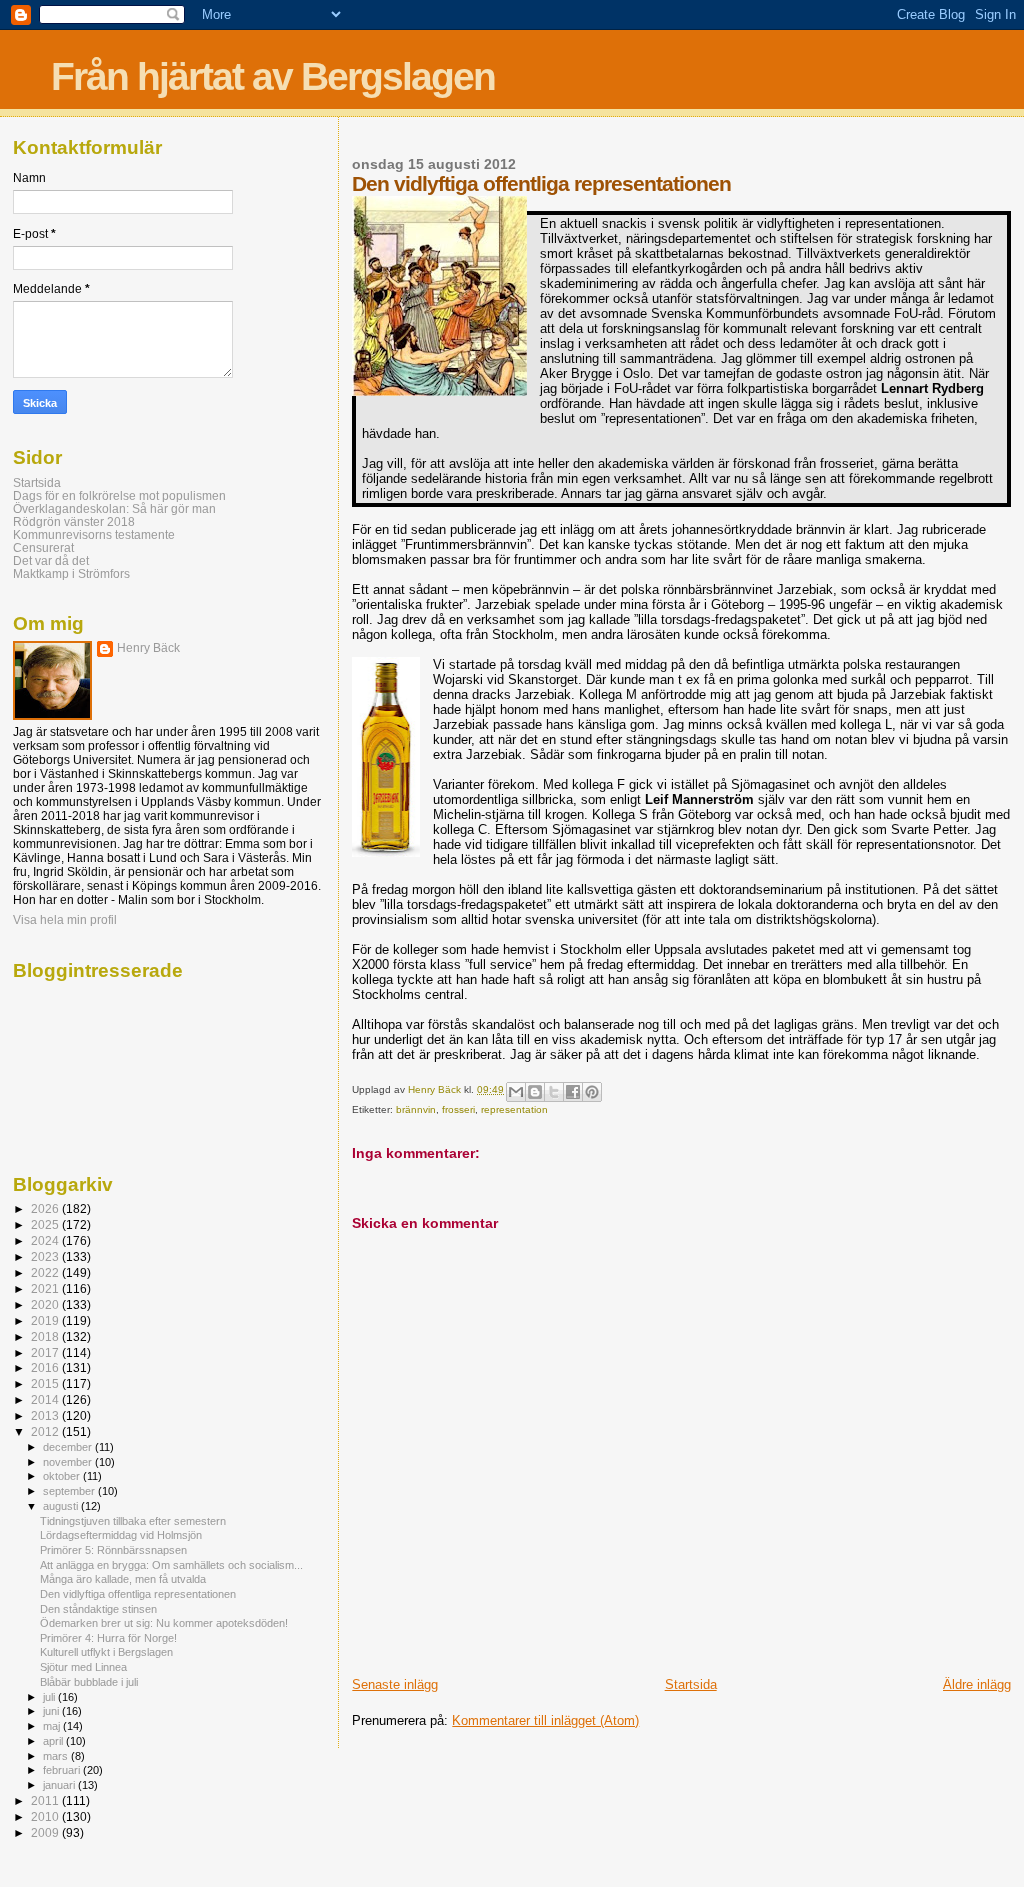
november (69, 1462)
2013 (46, 1415)
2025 (46, 1224)
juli (50, 1697)
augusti (62, 1506)
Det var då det (51, 560)
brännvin (416, 1109)
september (70, 1491)
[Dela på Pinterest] (592, 1092)
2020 (46, 1304)
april (54, 1741)
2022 (46, 1272)
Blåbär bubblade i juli (89, 1682)
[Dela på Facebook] (573, 1092)
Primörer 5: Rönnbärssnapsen (113, 1550)
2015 (46, 1383)
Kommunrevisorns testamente (94, 534)
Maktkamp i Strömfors (71, 573)
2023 (46, 1256)
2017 (46, 1352)
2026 (46, 1208)
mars (57, 1756)
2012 (46, 1431)
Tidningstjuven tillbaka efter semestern (133, 1521)
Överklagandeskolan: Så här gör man (114, 508)
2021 (46, 1288)
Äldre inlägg (977, 1684)
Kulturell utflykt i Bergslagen (106, 1652)
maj (53, 1726)
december (69, 1447)
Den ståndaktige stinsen (98, 1609)
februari (63, 1770)
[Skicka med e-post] (516, 1092)
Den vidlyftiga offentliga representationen (138, 1594)
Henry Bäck (148, 648)
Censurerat (43, 547)
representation (514, 1109)
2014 (46, 1399)
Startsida (691, 1684)
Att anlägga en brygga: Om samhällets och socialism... (171, 1565)
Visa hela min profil (65, 920)
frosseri (458, 1109)
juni (52, 1711)
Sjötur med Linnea (83, 1667)
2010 (46, 1816)
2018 (46, 1336)
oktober (63, 1476)
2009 (46, 1832)
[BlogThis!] (535, 1092)
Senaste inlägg (395, 1684)
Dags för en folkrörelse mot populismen (119, 495)
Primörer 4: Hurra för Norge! (108, 1638)
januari (60, 1785)
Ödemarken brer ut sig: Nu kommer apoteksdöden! (164, 1623)
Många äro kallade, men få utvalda (123, 1579)
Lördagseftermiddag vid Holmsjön (121, 1535)
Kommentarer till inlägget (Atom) (545, 1720)
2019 (46, 1320)
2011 (46, 1800)
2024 (46, 1240)
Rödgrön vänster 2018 (74, 521)
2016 (46, 1367)
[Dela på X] (554, 1092)
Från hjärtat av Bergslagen (273, 76)
